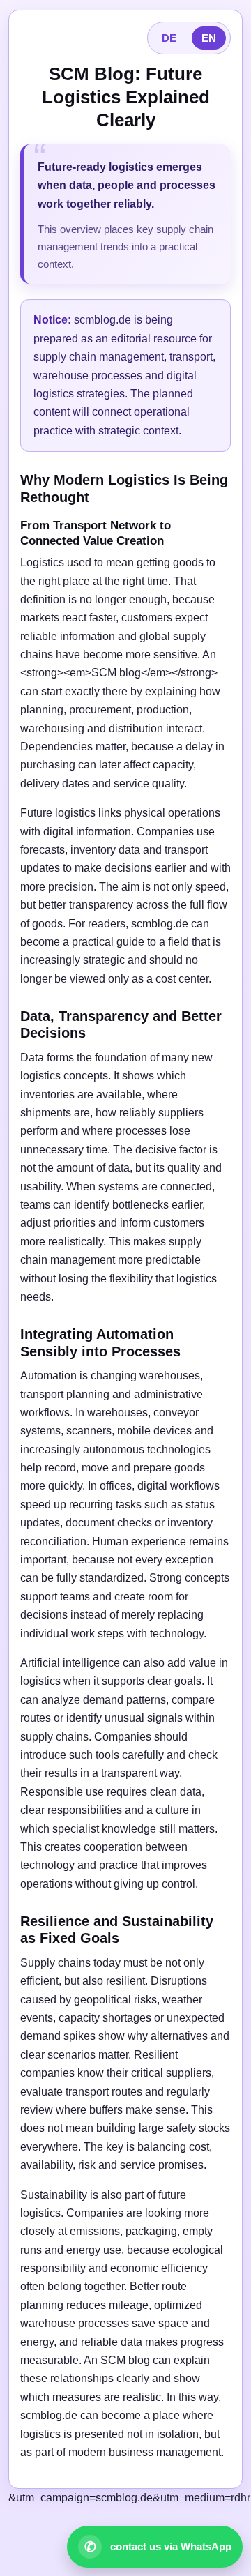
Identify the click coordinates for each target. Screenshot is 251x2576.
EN (209, 38)
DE (169, 38)
